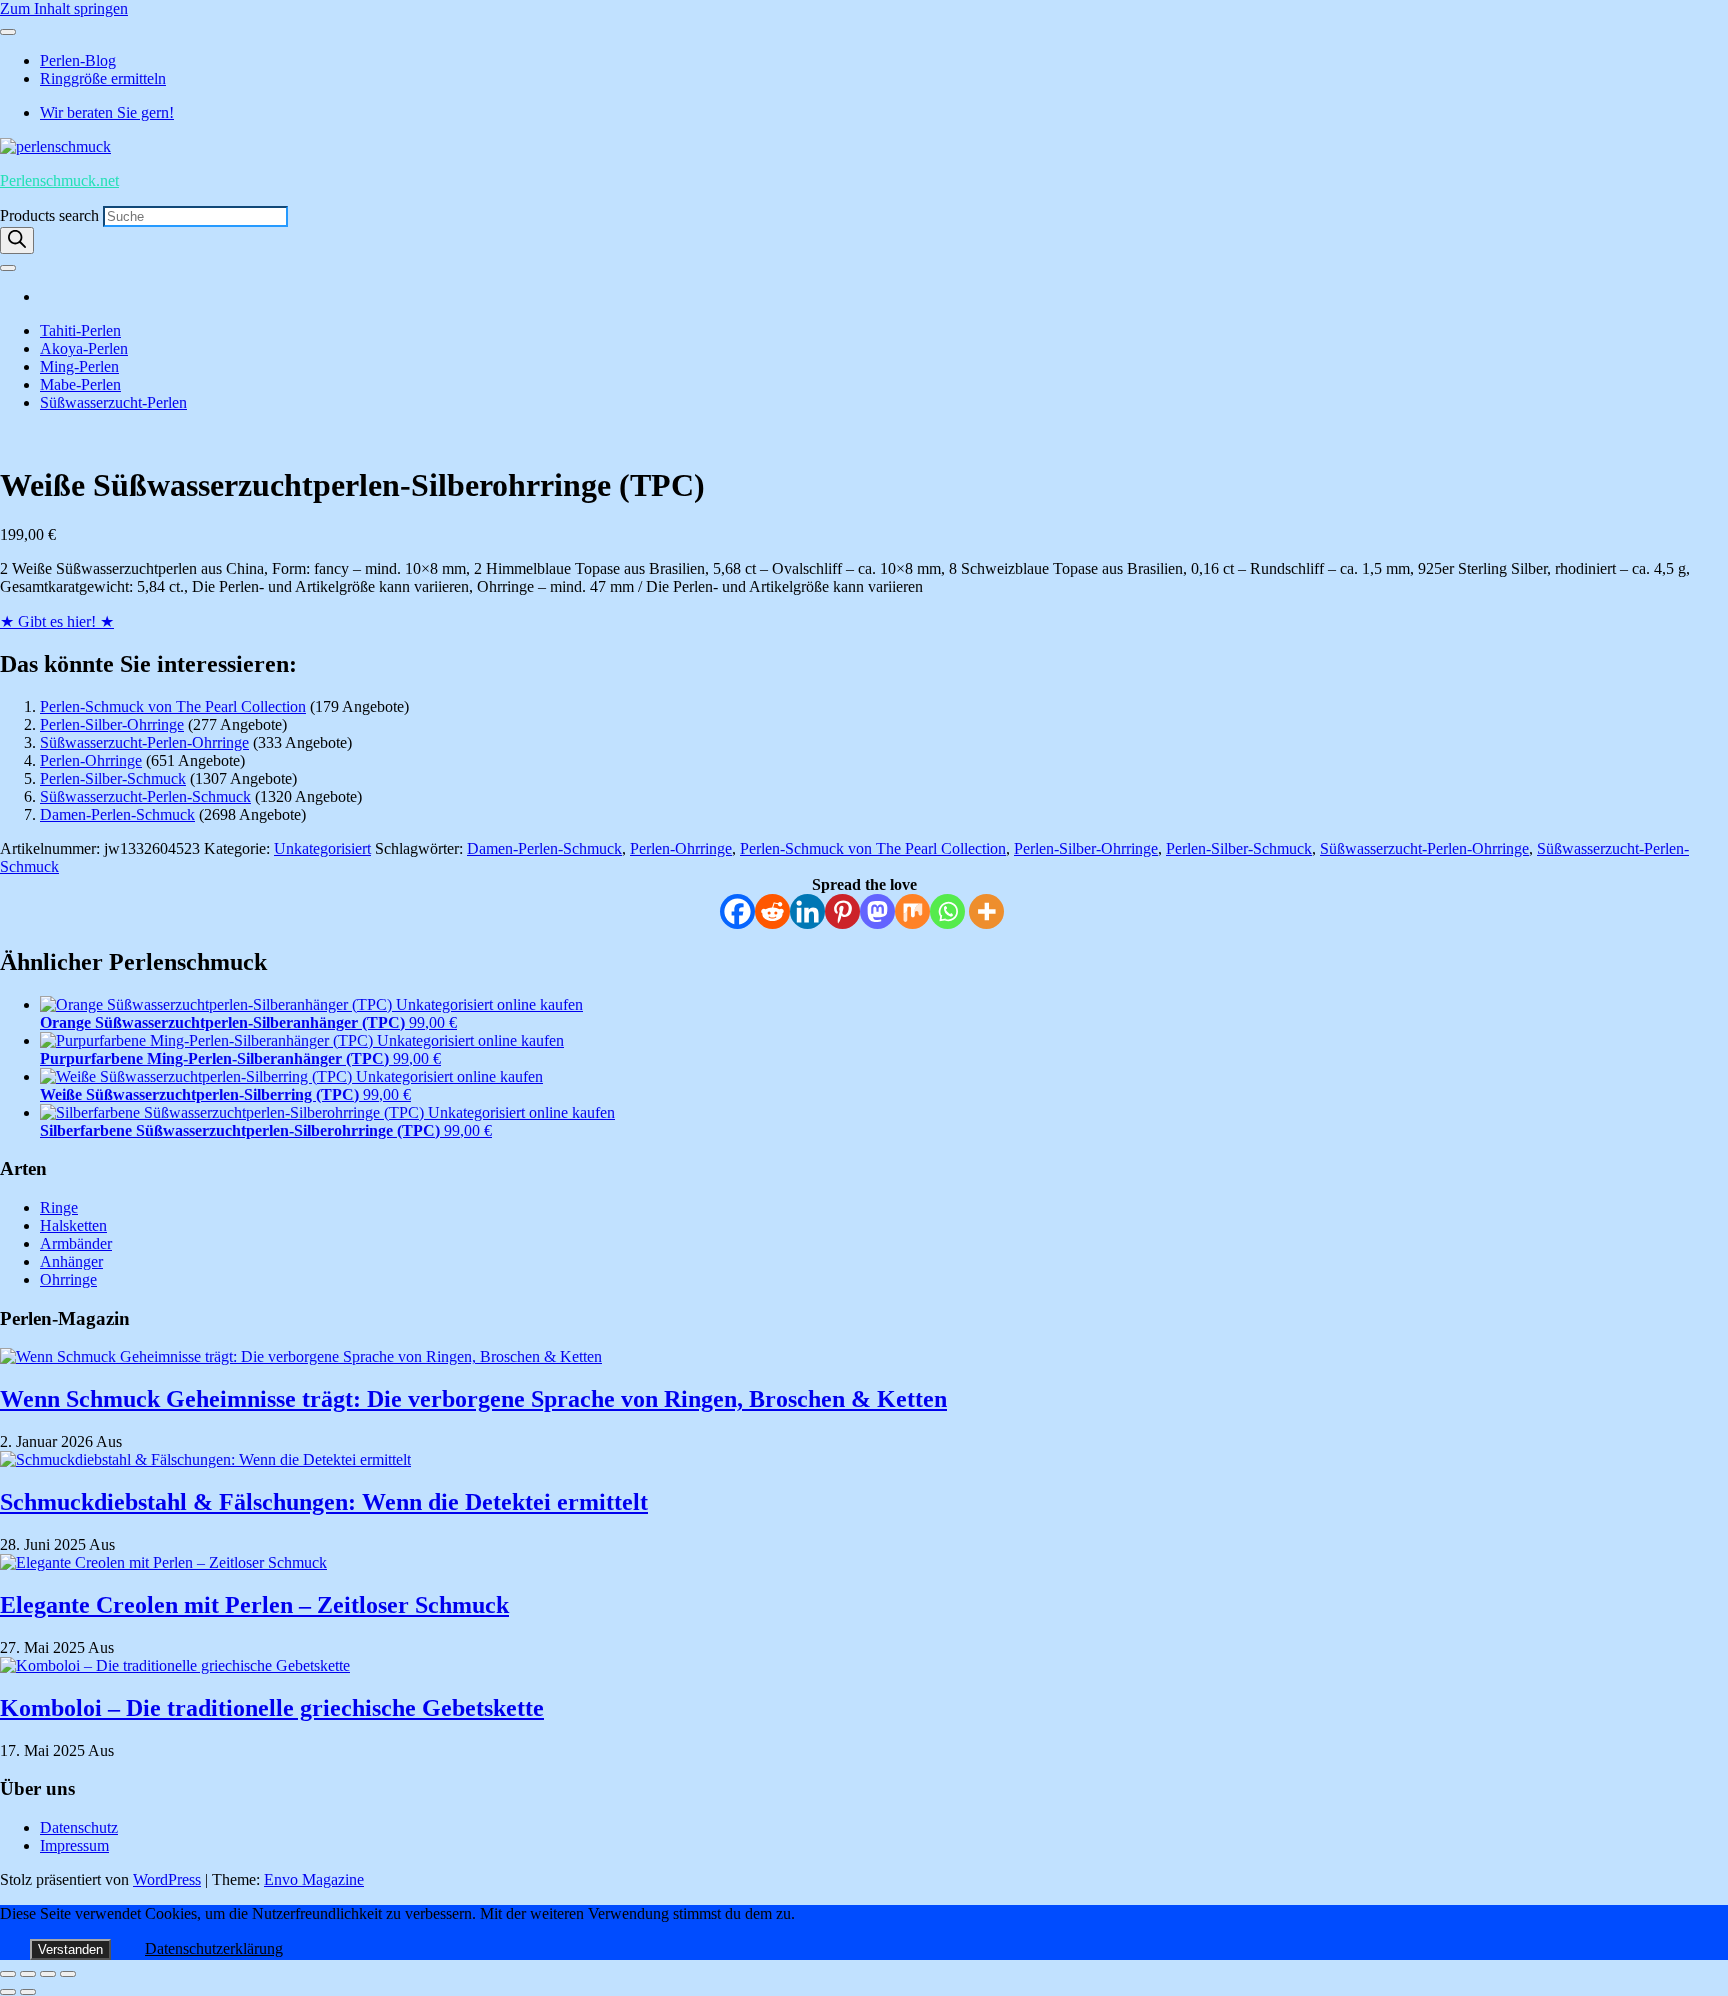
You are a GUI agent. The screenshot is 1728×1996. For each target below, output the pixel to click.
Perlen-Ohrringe (91, 760)
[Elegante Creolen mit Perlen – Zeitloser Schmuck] (163, 1562)
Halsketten (73, 1225)
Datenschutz (79, 1827)
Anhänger (71, 1261)
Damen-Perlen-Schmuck (117, 814)
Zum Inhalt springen (64, 8)
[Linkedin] (807, 911)
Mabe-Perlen (80, 384)
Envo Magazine (314, 1879)
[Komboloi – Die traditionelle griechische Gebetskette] (175, 1665)
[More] (986, 911)
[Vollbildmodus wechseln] (28, 1974)
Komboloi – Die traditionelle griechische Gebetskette (272, 1708)
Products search (51, 215)
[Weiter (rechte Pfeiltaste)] (28, 1992)
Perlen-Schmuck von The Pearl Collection (173, 706)
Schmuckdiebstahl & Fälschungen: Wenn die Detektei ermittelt (324, 1502)
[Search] (17, 240)
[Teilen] (48, 1974)
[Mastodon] (877, 911)
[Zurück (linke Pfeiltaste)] (8, 1992)
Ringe (59, 1207)
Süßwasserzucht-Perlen (113, 402)
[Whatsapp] (947, 911)
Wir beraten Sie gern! (107, 112)
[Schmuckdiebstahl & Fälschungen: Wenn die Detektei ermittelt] (205, 1459)
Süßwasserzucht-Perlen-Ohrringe (144, 742)
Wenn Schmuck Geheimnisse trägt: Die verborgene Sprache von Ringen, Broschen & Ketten (473, 1399)
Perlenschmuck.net (59, 180)
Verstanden (70, 1949)
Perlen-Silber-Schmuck (113, 778)
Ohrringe (68, 1279)
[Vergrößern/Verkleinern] (8, 1974)
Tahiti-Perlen (80, 330)
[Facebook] (737, 911)
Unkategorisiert (322, 848)
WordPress (167, 1879)
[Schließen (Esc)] (68, 1974)
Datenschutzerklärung (214, 1948)
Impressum (74, 1845)
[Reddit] (772, 911)
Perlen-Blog (78, 60)
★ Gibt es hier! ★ (57, 621)
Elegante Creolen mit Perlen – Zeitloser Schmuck (254, 1605)
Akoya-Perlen (84, 348)
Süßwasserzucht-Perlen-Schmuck (145, 796)
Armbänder (76, 1243)
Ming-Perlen (79, 366)
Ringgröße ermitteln (103, 78)
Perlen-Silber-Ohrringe (112, 724)
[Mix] (912, 911)
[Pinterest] (842, 911)
